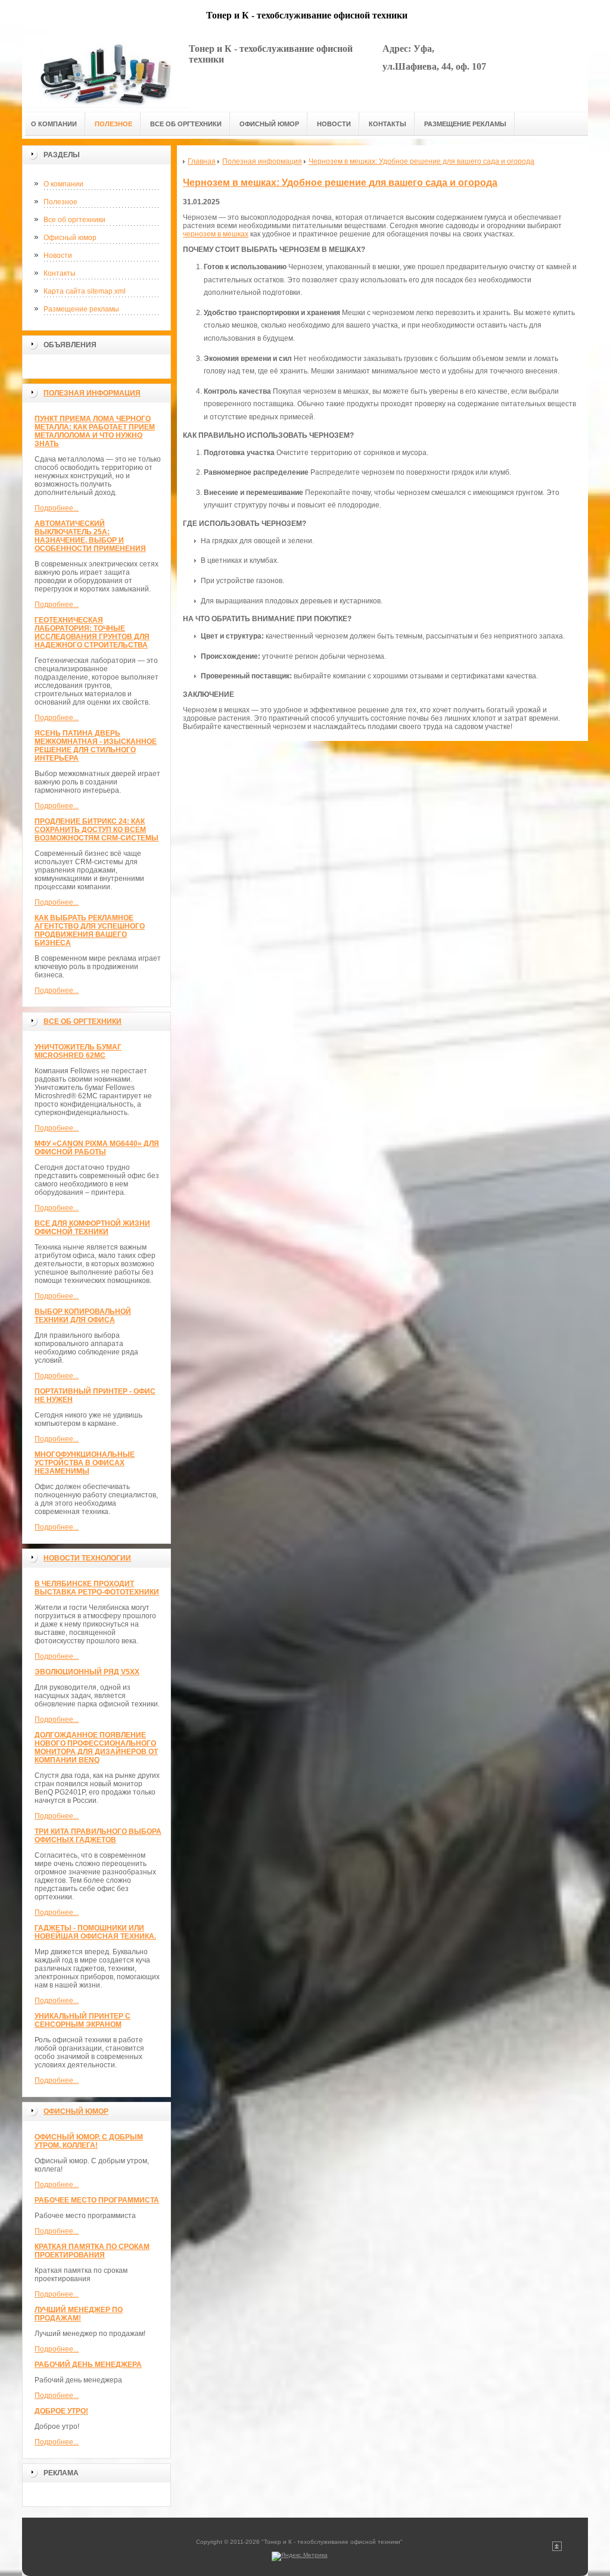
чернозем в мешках (216, 234)
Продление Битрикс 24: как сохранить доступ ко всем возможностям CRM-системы (97, 830)
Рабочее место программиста (97, 2200)
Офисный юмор (70, 238)
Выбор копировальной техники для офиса (83, 1316)
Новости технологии (87, 1558)
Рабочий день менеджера (88, 2365)
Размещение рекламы (81, 309)
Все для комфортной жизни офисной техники (92, 1228)
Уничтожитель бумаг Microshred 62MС (78, 1051)
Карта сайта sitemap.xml (85, 291)
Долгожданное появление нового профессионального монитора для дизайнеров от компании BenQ (96, 1748)
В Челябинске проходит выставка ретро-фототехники (97, 1588)
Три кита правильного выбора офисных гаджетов (98, 1836)
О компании (63, 184)
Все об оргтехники (74, 220)
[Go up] (557, 2549)
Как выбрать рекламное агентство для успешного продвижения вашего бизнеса (90, 930)
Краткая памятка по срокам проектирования (92, 2251)
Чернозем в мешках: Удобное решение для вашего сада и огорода (340, 183)
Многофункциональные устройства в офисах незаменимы (85, 1463)
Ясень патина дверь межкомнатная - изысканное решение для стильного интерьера (96, 746)
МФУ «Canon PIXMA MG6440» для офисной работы (97, 1148)
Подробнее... (57, 508)
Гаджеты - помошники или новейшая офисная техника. (95, 1932)
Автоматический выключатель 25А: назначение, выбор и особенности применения (90, 536)
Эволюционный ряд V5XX (87, 1672)
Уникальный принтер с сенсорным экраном (83, 2020)
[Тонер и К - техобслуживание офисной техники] (105, 72)
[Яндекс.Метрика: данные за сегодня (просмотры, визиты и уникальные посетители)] (300, 2556)
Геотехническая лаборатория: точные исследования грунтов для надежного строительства (92, 633)
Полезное (60, 202)
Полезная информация (92, 393)
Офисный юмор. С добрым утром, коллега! (89, 2141)
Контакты (60, 273)
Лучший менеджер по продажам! (79, 2314)
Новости (58, 256)
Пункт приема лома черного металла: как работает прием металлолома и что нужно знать (95, 431)
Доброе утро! (61, 2411)
